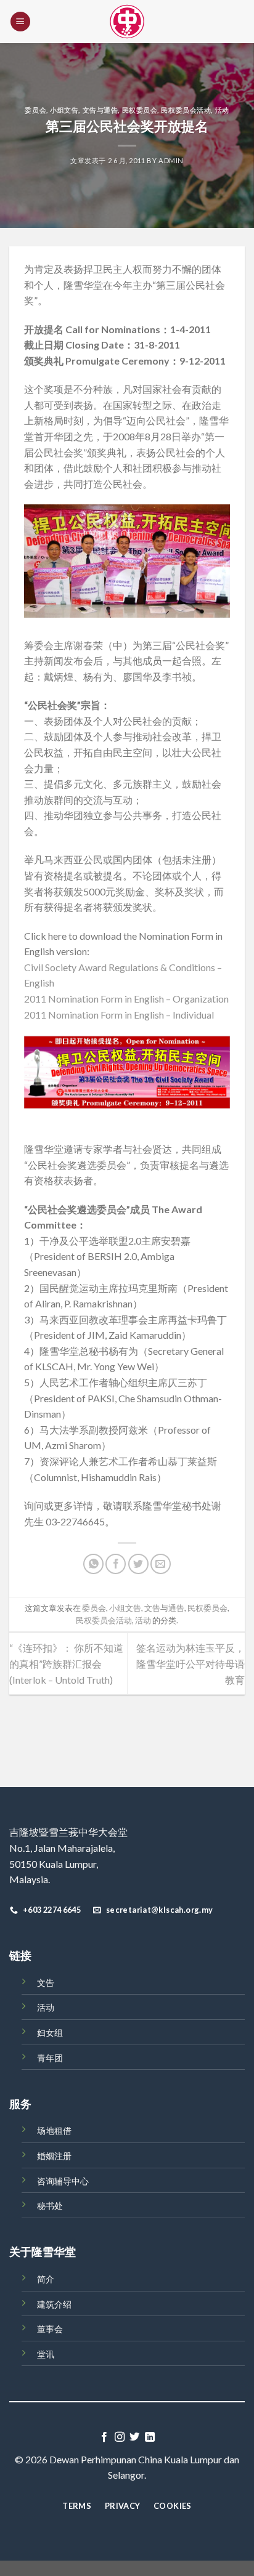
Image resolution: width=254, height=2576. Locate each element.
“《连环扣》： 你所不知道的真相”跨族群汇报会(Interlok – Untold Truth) (66, 1663)
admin (171, 160)
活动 (222, 110)
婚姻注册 (54, 2156)
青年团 (50, 2058)
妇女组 (50, 2033)
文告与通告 (100, 110)
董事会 (50, 2329)
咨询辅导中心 (63, 2181)
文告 (46, 1983)
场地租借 (54, 2130)
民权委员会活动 (186, 110)
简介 (46, 2279)
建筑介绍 (54, 2304)
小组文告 (64, 110)
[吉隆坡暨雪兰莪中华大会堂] (127, 22)
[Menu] (20, 22)
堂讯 (46, 2354)
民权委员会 (140, 110)
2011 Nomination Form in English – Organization (126, 999)
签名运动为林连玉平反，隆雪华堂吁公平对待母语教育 (190, 1663)
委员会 (35, 110)
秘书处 (50, 2206)
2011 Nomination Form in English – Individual (119, 1015)
